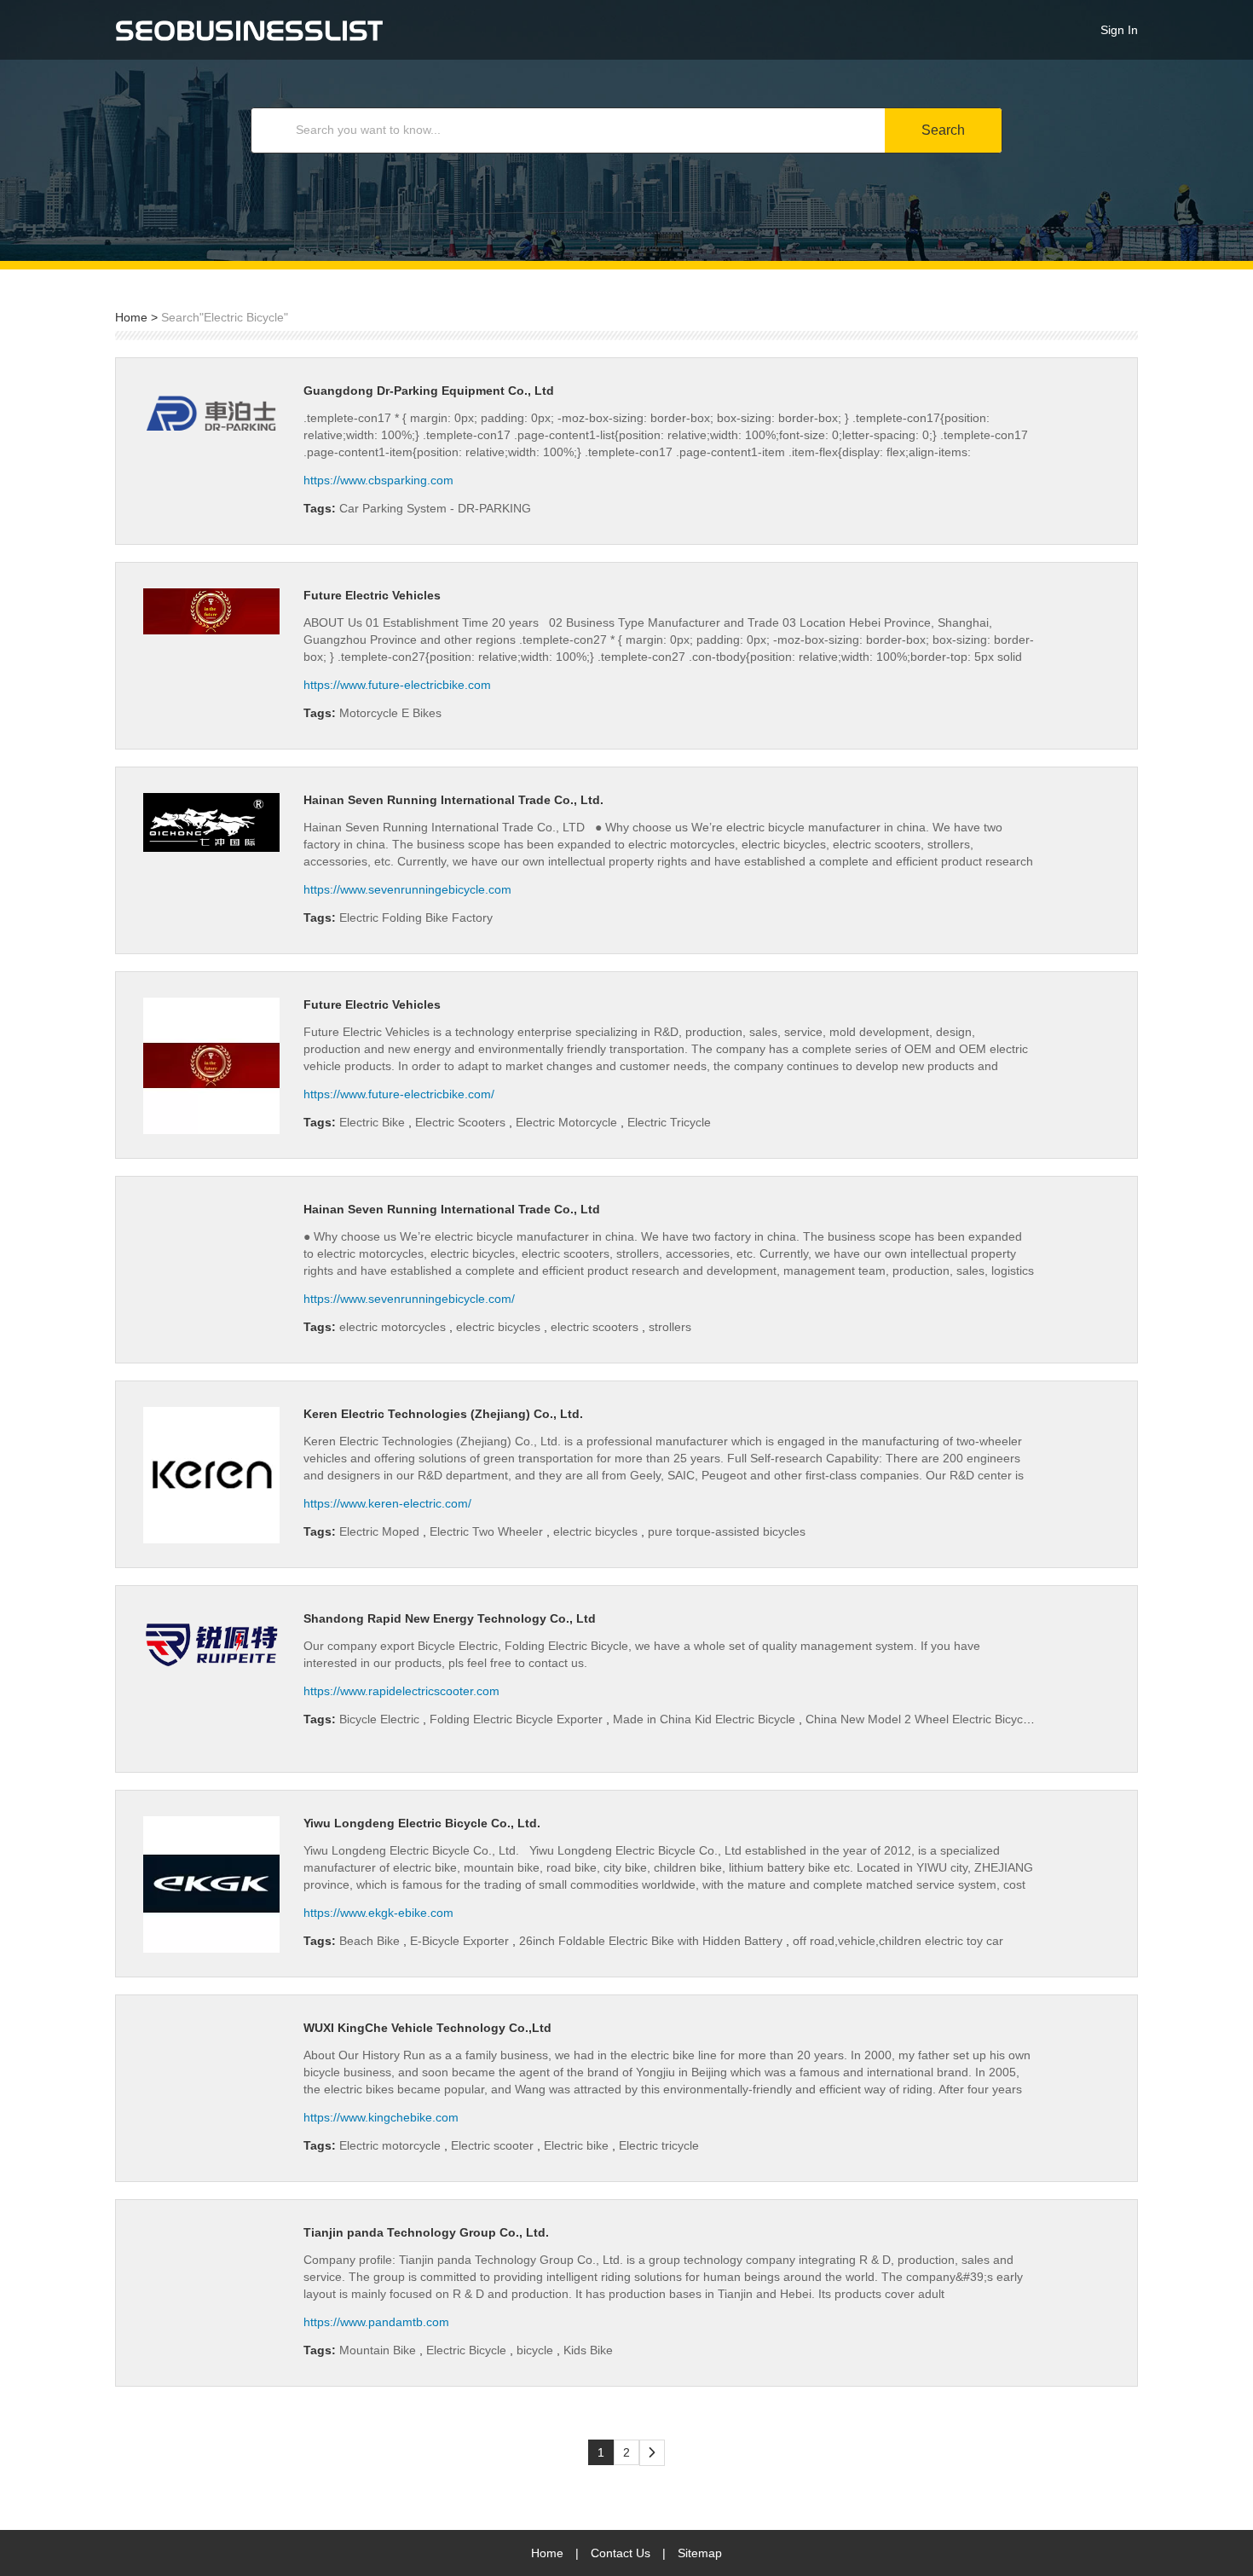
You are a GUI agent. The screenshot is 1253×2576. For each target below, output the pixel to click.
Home (131, 317)
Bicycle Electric (381, 1719)
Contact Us (621, 2553)
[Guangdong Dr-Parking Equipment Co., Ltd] (211, 414)
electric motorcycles (394, 1327)
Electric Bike (374, 1122)
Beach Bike (371, 1941)
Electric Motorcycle (568, 1122)
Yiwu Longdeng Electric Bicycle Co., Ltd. (422, 1823)
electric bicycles (500, 1327)
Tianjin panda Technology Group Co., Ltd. (426, 2232)
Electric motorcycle (392, 2145)
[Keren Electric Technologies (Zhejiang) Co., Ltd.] (211, 1475)
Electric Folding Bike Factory (416, 918)
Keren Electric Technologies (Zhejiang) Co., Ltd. (443, 1414)
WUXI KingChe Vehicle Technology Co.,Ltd (427, 2028)
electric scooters (596, 1327)
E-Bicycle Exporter (461, 1941)
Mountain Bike (379, 2350)
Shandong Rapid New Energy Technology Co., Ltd (450, 1618)
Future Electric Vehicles (372, 595)
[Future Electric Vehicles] (211, 611)
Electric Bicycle (468, 2350)
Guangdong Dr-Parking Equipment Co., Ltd (429, 391)
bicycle (537, 2350)
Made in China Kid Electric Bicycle (706, 1719)
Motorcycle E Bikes (390, 713)
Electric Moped (381, 1531)
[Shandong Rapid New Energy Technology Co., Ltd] (211, 1642)
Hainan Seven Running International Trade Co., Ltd (452, 1209)
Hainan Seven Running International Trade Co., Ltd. (453, 800)
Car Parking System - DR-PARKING (435, 508)
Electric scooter (494, 2145)
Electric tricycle (659, 2145)
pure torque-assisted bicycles (727, 1531)
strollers (670, 1327)
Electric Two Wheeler (488, 1531)
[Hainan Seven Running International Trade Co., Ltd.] (211, 822)
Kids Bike (588, 2350)
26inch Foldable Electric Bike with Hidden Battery (652, 1941)
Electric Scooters (462, 1122)
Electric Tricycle (669, 1122)
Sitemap (700, 2553)
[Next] (652, 2453)
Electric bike (578, 2145)
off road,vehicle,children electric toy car (898, 1941)
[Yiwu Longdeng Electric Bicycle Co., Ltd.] (211, 1884)
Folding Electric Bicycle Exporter (518, 1719)
